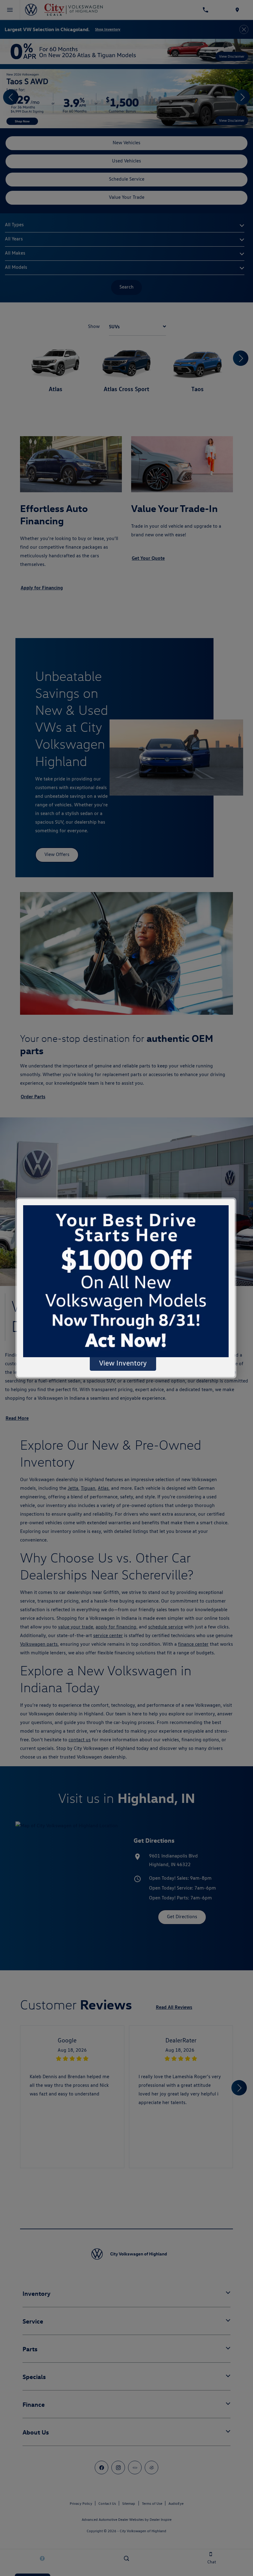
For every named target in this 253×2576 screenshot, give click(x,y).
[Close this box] (235, 1198)
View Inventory (123, 1363)
